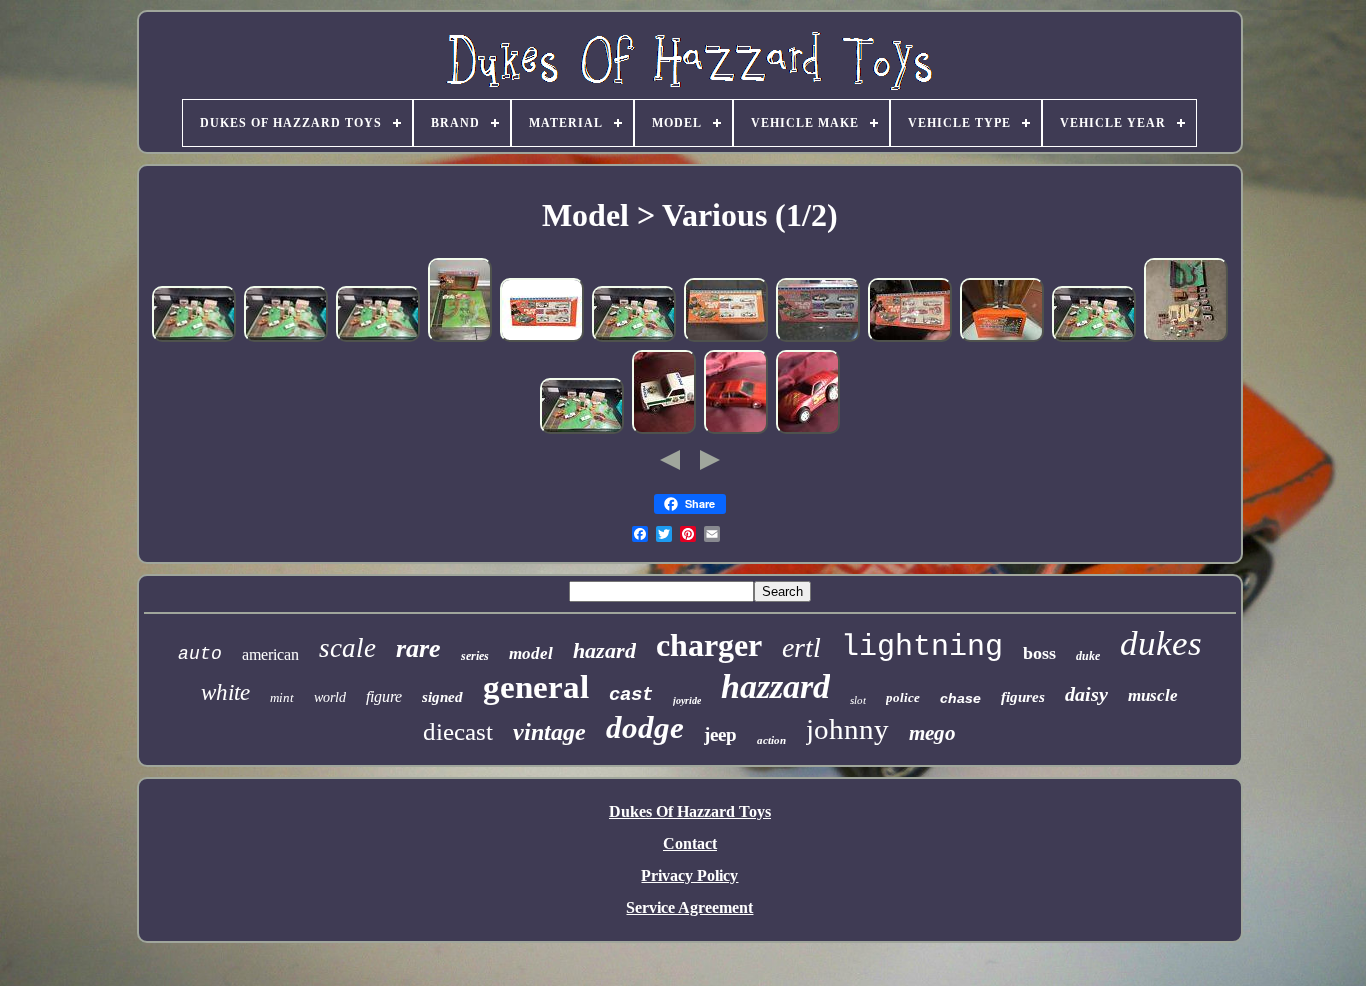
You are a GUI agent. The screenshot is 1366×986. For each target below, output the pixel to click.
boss (1039, 653)
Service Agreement (689, 907)
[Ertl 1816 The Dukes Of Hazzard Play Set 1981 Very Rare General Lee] (910, 338)
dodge (645, 727)
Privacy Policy (689, 875)
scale (347, 648)
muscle (1153, 695)
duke (1088, 656)
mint (282, 697)
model (531, 653)
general (536, 687)
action (771, 740)
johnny (847, 729)
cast (631, 695)
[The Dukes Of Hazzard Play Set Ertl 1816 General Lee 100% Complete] (542, 338)
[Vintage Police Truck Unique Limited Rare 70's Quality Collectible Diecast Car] (664, 430)
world (330, 697)
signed (442, 697)
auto (200, 654)
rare (418, 648)
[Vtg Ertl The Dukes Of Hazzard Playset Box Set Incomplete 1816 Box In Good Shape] (460, 338)
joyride (687, 700)
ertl (801, 647)
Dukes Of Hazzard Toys (690, 811)
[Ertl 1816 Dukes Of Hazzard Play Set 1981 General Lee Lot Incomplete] (1186, 338)
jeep (720, 734)
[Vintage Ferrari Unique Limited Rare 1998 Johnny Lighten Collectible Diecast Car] (736, 430)
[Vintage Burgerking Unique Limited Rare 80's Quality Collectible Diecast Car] (808, 430)
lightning (922, 647)
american (270, 654)
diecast (458, 731)
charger (709, 645)
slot (858, 700)
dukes (1161, 643)
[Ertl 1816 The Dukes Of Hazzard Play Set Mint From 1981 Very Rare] (818, 338)
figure (384, 696)
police (903, 697)
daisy (1086, 694)
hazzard (775, 686)
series (475, 656)
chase (960, 698)
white (225, 692)
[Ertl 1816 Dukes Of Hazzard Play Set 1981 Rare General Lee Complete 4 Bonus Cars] (194, 338)
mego (932, 733)
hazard (604, 650)
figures (1023, 697)
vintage (549, 732)
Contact (690, 843)
